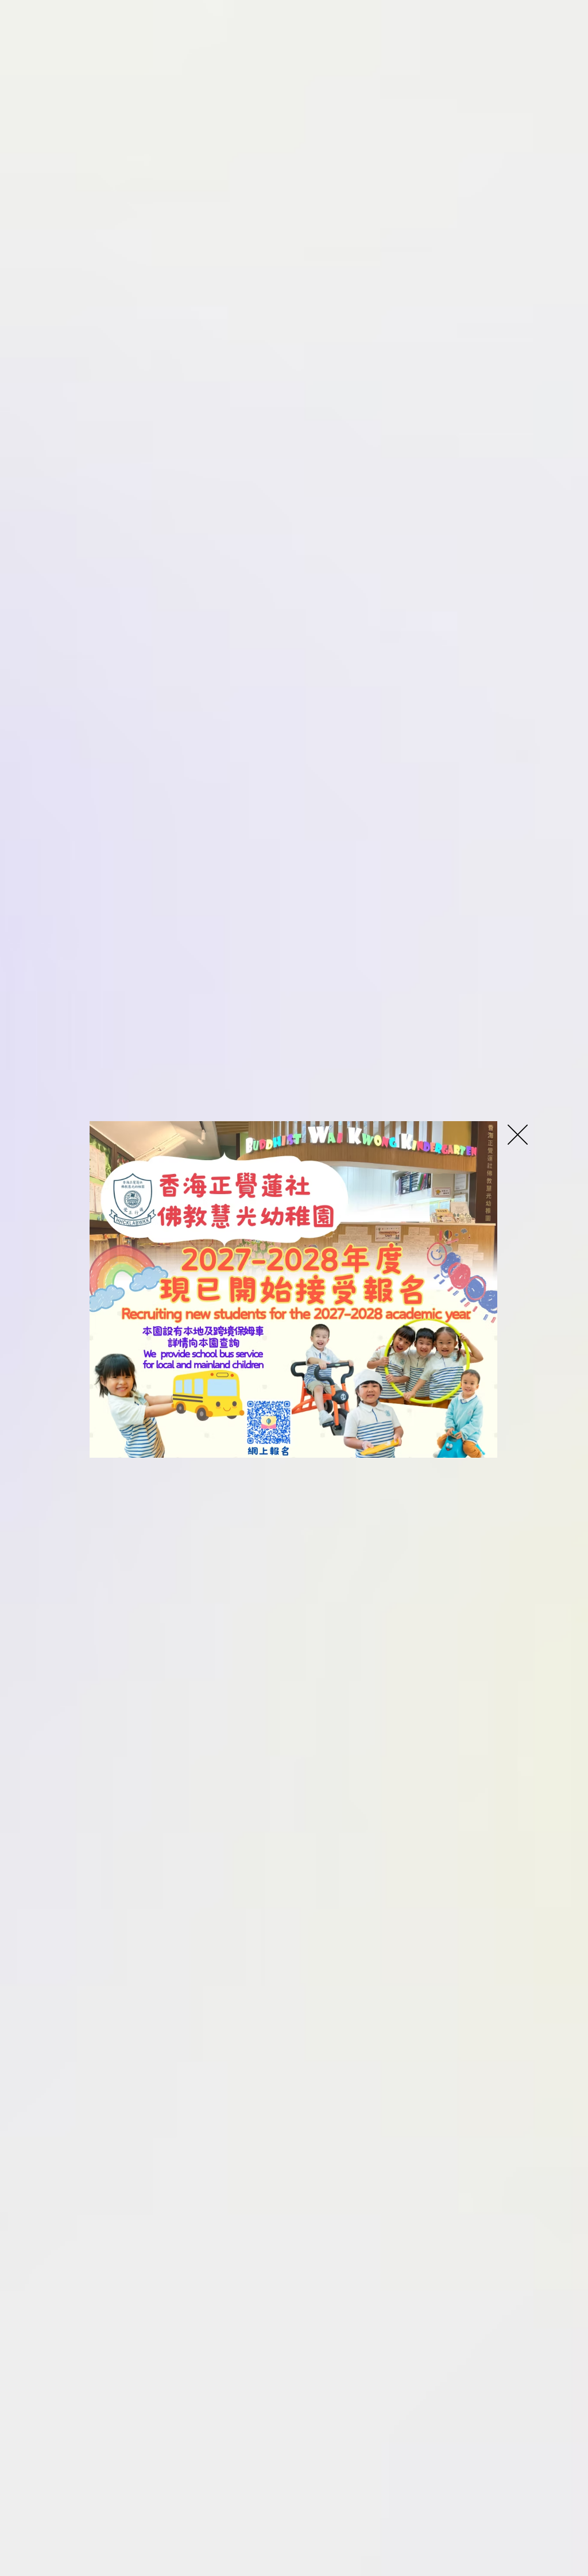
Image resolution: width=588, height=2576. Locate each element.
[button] (518, 1135)
